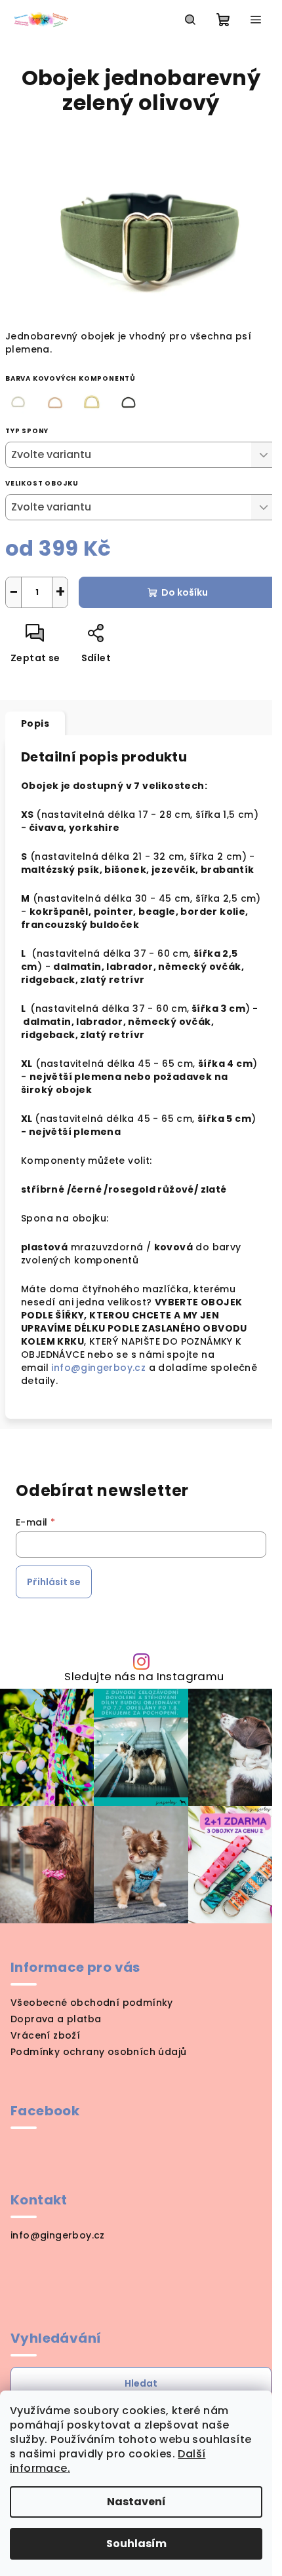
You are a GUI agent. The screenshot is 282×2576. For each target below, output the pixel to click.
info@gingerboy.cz (100, 1368)
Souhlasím (136, 2544)
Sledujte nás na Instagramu (144, 1677)
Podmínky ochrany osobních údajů (98, 2052)
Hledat (141, 2383)
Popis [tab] (35, 723)
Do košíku (185, 592)
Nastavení (136, 2502)
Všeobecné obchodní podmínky (92, 2003)
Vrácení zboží (45, 2035)
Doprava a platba (56, 2019)
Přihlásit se (54, 1582)
